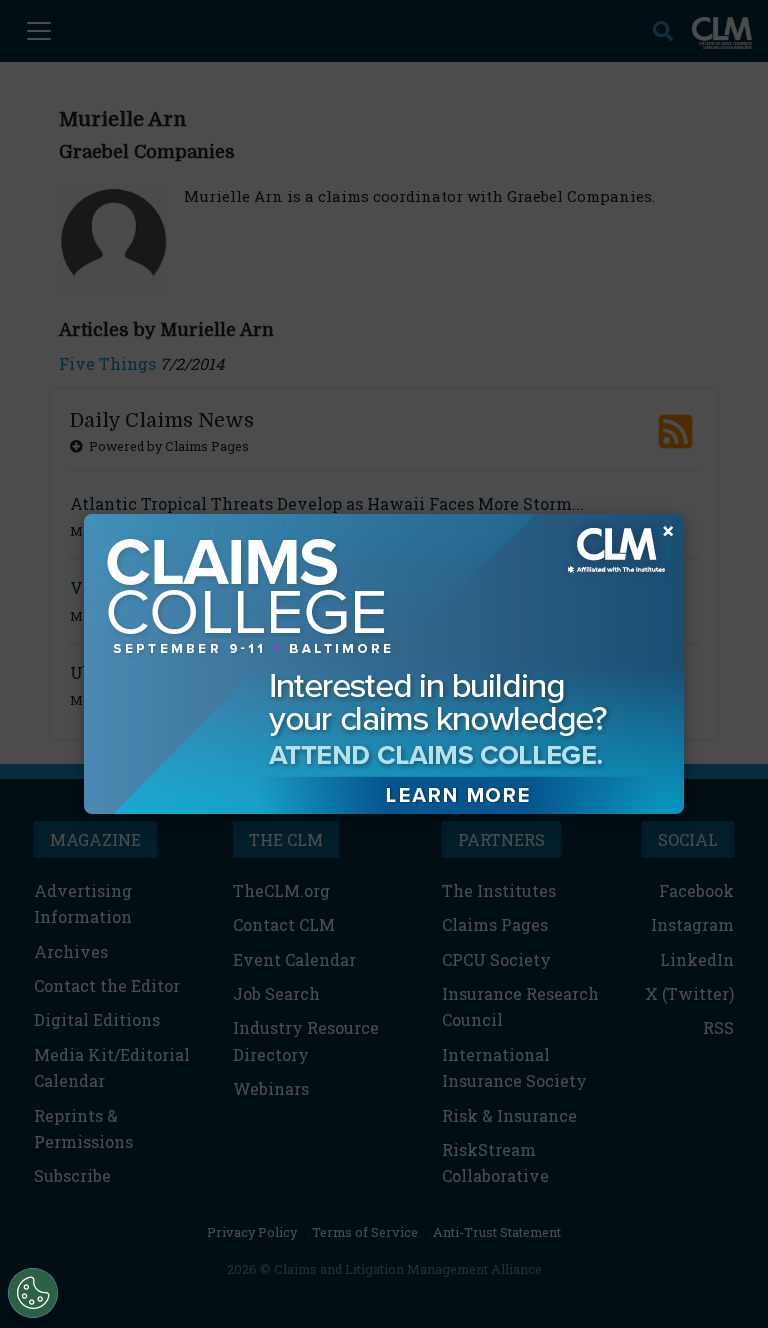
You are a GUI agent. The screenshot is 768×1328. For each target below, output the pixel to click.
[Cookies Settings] (33, 1293)
